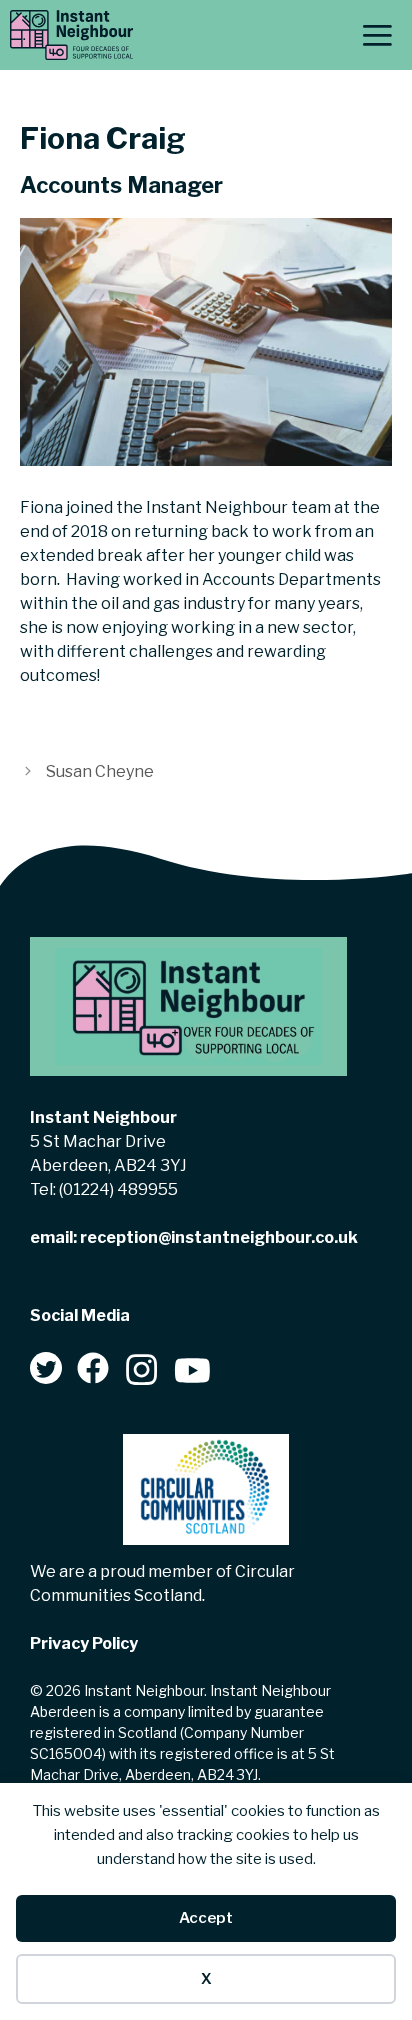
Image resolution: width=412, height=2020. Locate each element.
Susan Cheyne (100, 771)
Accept (206, 1918)
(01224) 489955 (118, 1189)
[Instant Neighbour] (71, 35)
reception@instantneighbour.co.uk (219, 1237)
